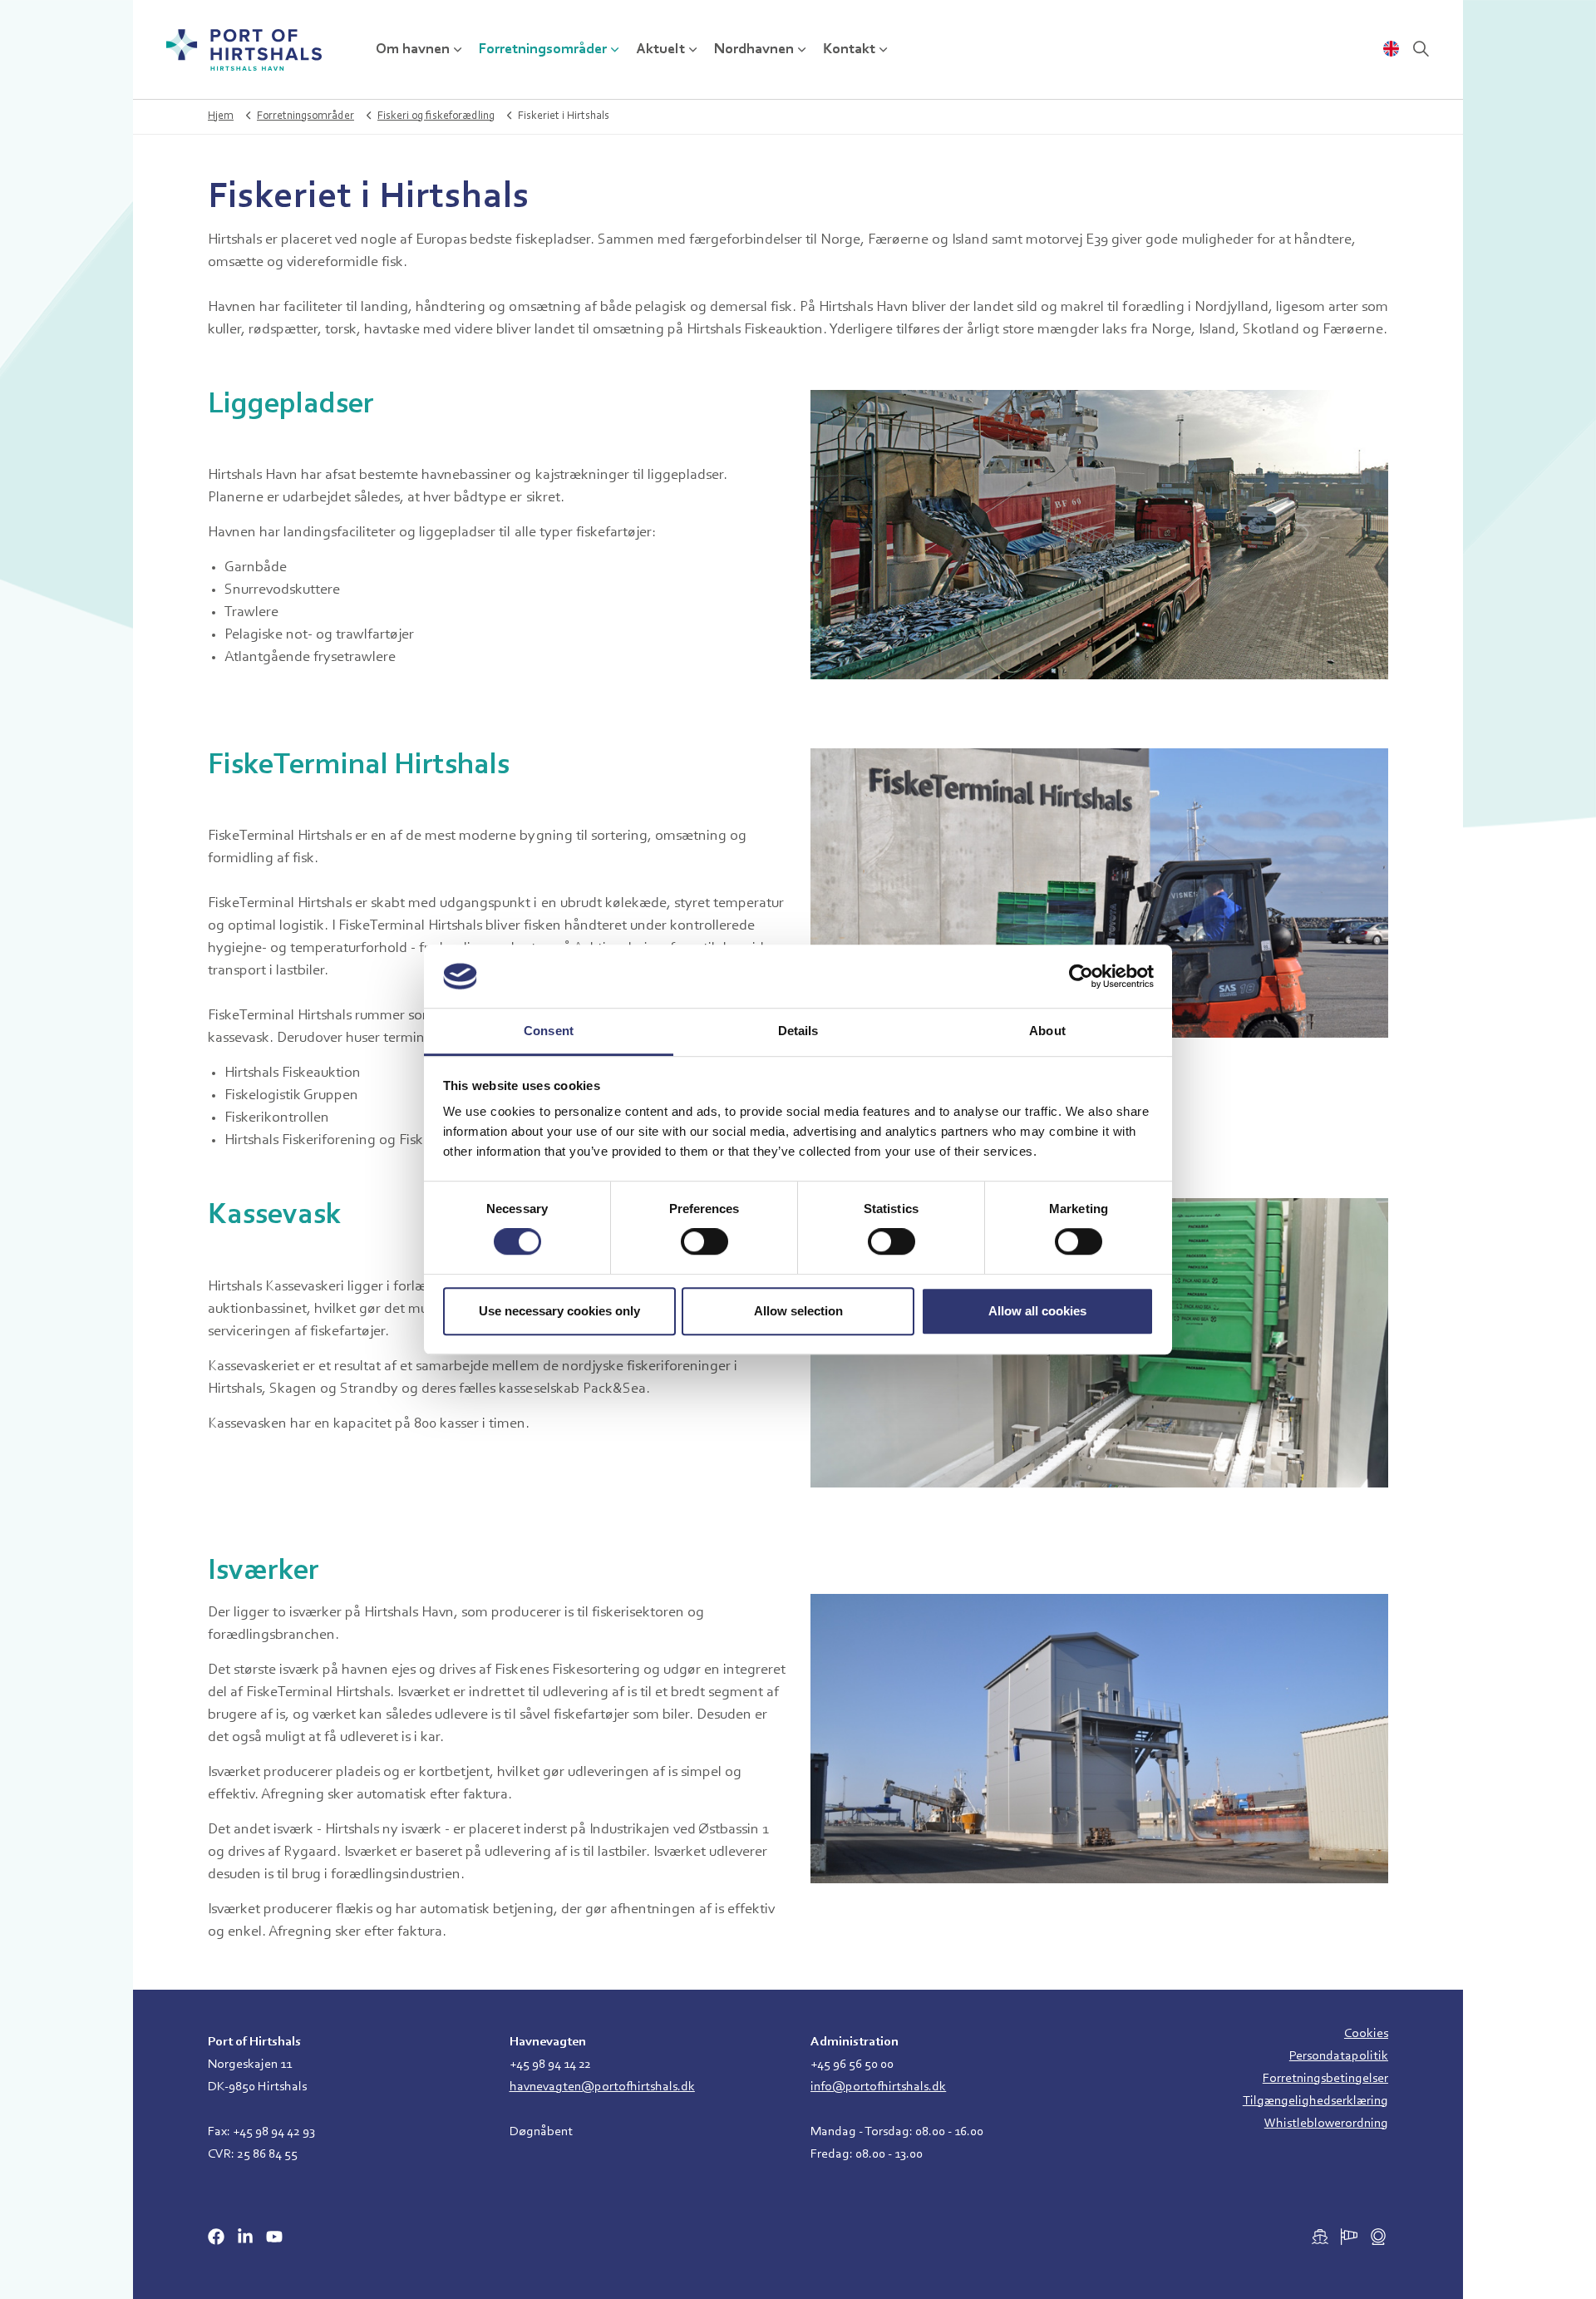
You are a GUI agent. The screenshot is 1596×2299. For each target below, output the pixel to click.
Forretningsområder (543, 50)
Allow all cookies (1037, 1311)
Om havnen (413, 50)
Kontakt (849, 50)
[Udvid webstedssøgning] (1421, 50)
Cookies (1366, 2034)
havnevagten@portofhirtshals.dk (602, 2087)
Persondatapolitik (1339, 2056)
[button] (1099, 535)
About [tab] (1047, 1031)
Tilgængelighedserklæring (1315, 2101)
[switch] (704, 1241)
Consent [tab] (549, 1031)
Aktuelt (660, 50)
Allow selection (798, 1311)
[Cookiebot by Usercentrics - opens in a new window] (1081, 976)
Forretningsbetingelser (1325, 2079)
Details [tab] (798, 1031)
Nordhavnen (754, 50)
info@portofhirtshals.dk (878, 2087)
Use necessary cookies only (559, 1311)
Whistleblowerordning (1326, 2124)
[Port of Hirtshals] (244, 50)
